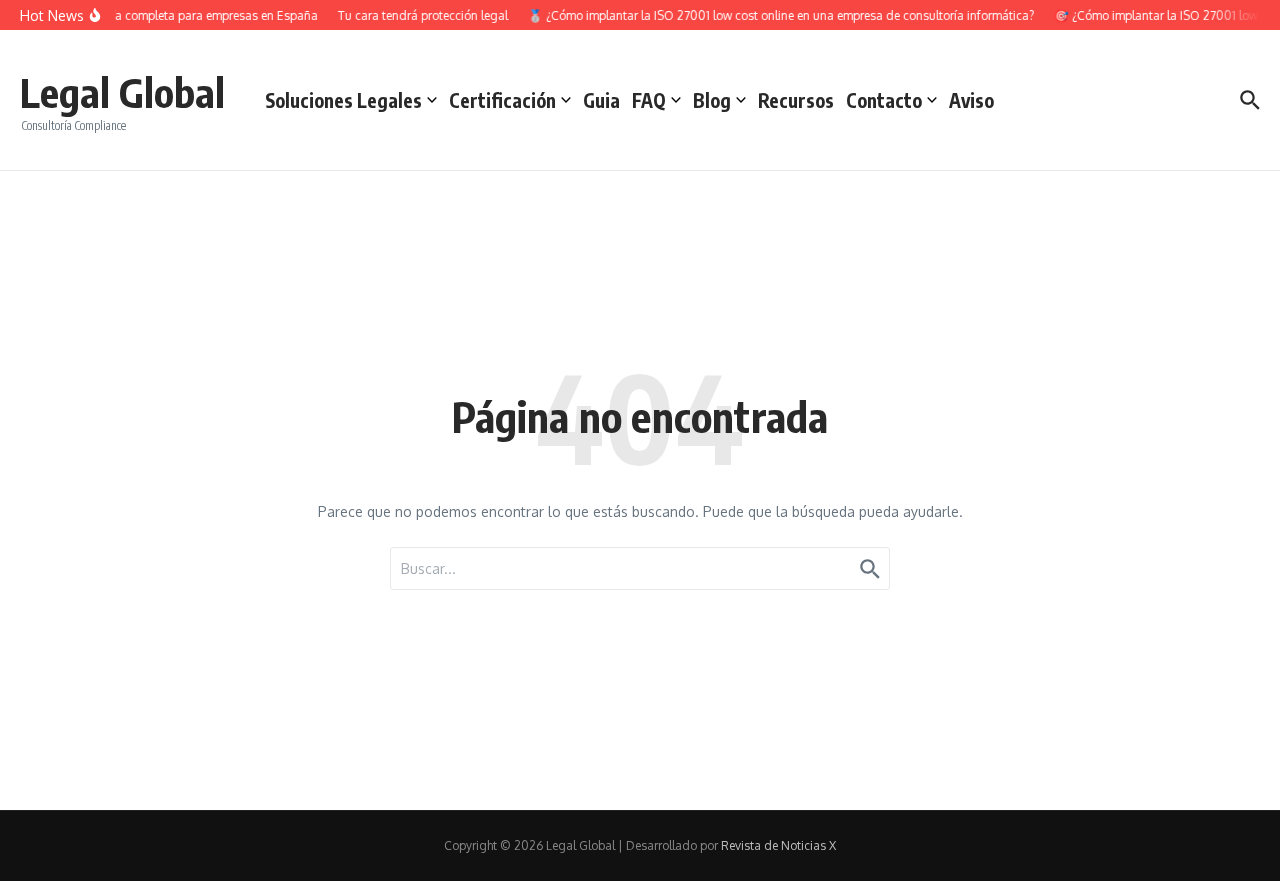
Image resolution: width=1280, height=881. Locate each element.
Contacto (884, 100)
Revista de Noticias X (778, 845)
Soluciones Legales (343, 100)
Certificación (502, 100)
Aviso (971, 100)
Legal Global (122, 92)
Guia (601, 100)
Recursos (796, 100)
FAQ (649, 100)
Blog (712, 100)
